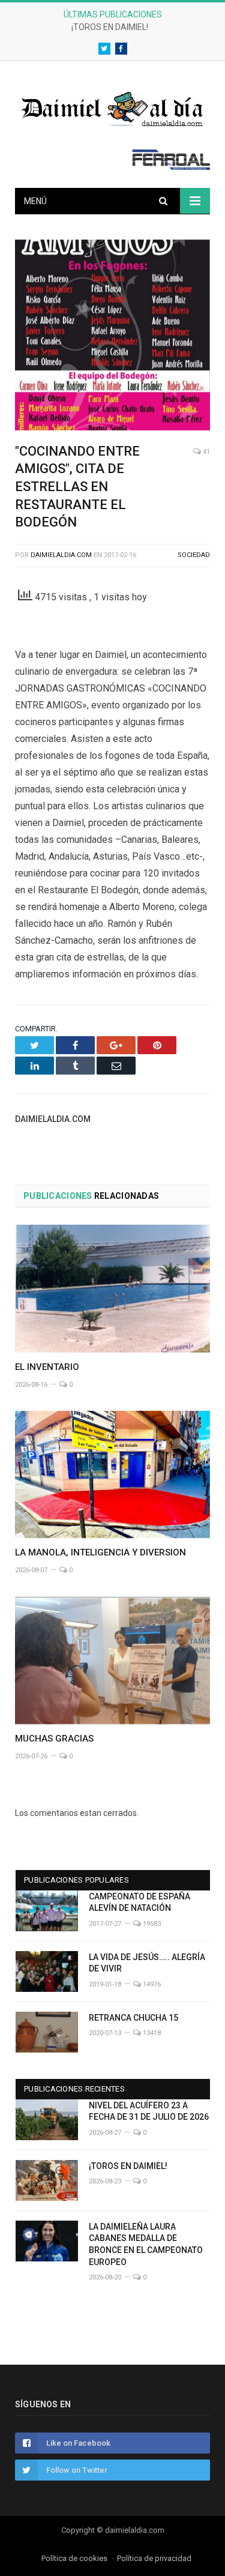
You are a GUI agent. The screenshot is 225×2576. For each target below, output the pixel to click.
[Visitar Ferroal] (171, 167)
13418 (151, 2033)
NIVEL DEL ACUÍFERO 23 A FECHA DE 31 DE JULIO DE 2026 (149, 2111)
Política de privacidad (154, 2558)
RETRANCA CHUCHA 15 (133, 2018)
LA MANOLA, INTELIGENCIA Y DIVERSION (100, 1552)
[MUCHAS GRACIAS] (112, 1661)
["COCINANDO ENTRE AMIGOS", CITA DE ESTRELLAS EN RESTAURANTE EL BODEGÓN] (112, 337)
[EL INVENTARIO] (112, 1289)
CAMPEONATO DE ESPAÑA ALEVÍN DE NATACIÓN (139, 1902)
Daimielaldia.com (61, 555)
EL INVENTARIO (47, 1367)
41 (205, 452)
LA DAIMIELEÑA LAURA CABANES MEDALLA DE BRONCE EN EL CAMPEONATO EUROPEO (146, 2244)
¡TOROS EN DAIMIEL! (110, 27)
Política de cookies (74, 2558)
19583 (151, 1924)
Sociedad (194, 555)
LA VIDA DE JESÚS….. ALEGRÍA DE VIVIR (147, 1963)
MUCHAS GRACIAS (54, 1739)
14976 (151, 1984)
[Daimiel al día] (113, 108)
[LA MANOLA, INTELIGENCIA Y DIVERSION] (112, 1475)
